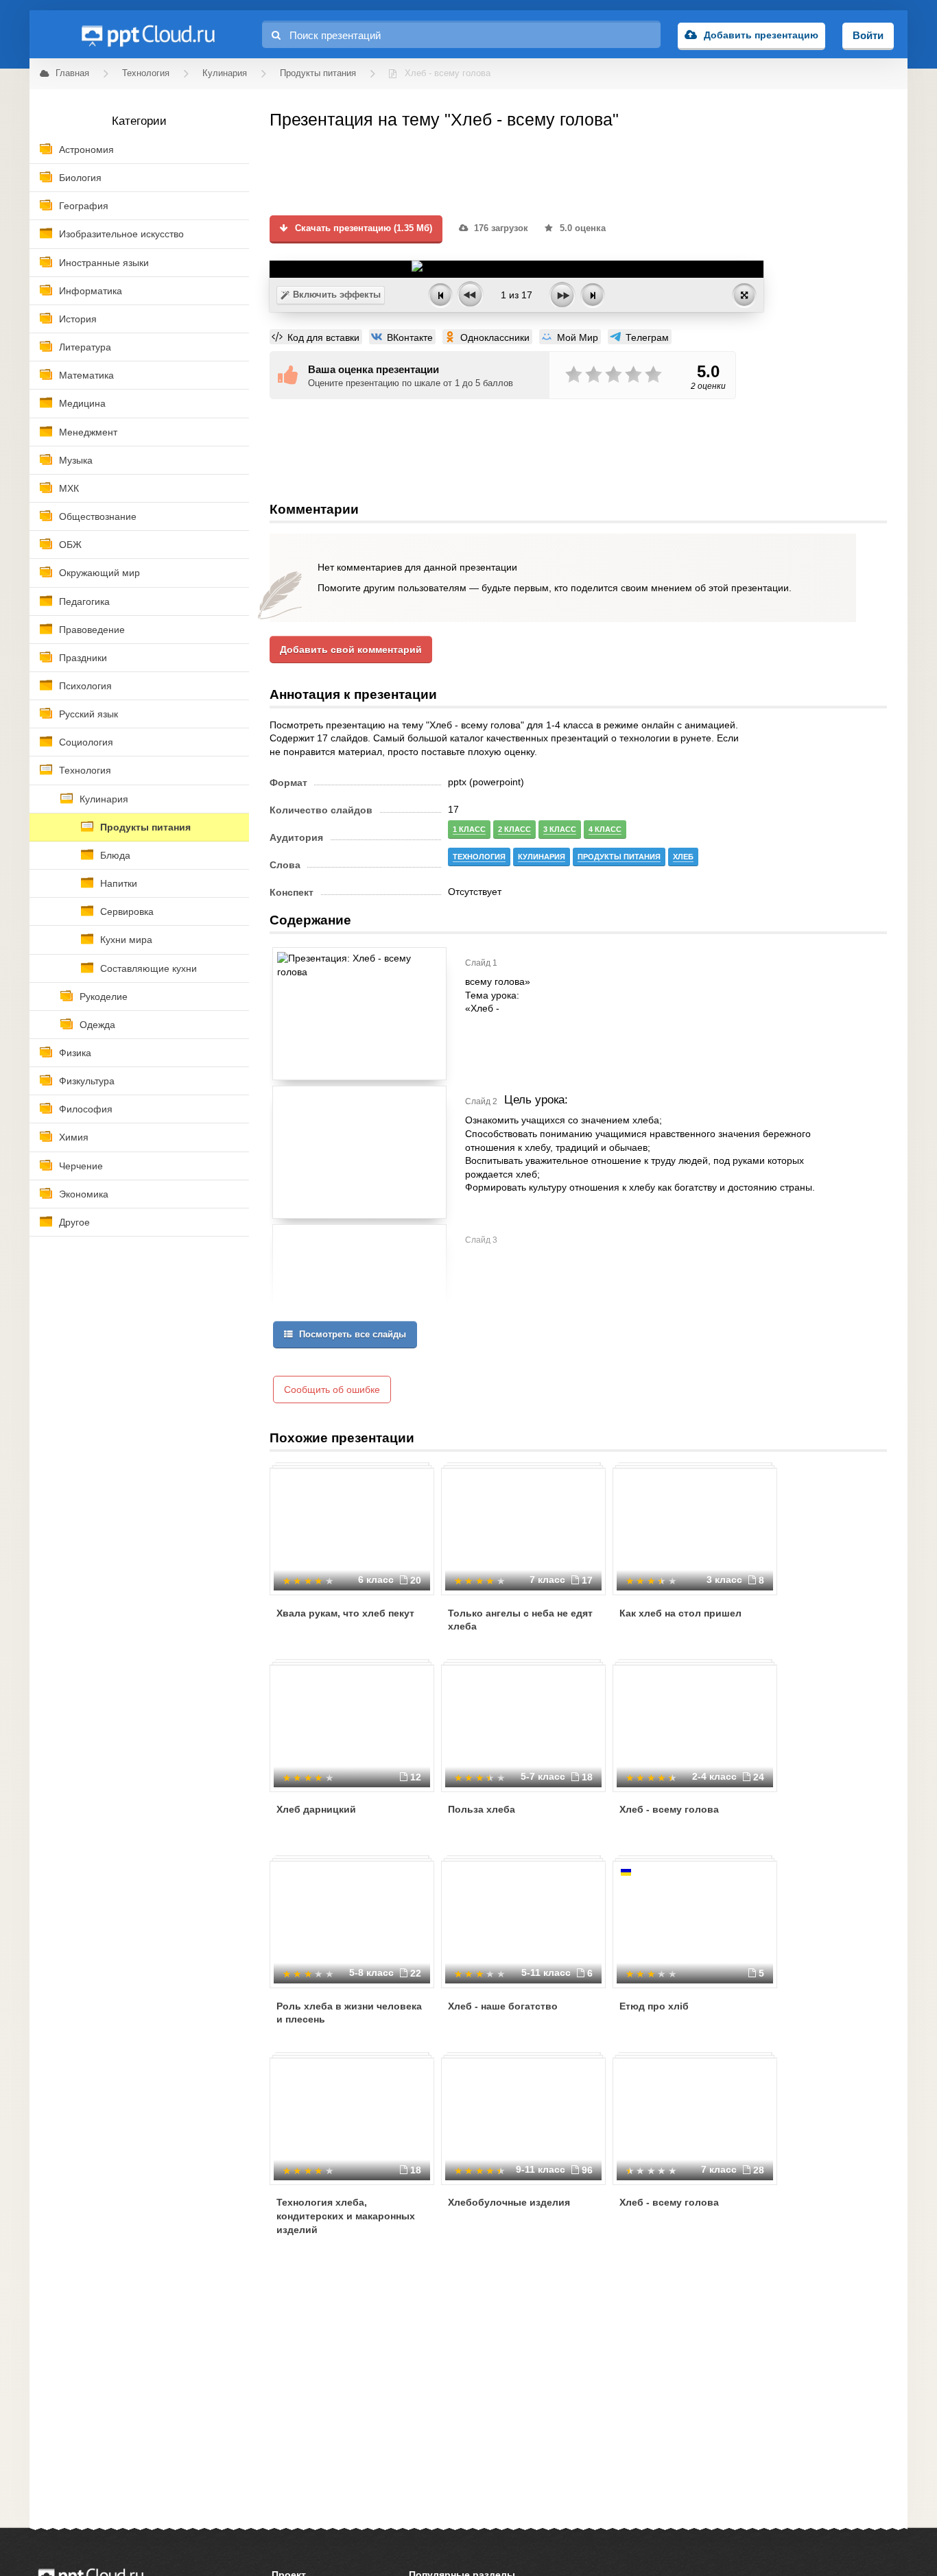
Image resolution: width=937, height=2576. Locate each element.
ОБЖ (70, 545)
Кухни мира (126, 940)
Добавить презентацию (761, 35)
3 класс (560, 829)
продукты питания (619, 857)
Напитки (119, 883)
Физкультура (87, 1081)
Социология (86, 742)
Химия (74, 1137)
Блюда (115, 855)
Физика (75, 1053)
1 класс (469, 829)
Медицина (82, 403)
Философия (86, 1109)
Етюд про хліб (654, 2006)
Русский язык (88, 714)
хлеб (683, 857)
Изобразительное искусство (121, 234)
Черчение (81, 1166)
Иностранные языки (104, 263)
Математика (86, 375)
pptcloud (147, 34)
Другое (74, 1222)
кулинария (542, 857)
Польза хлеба (482, 1809)
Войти (868, 35)
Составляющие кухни (149, 968)
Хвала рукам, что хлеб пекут (345, 1613)
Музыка (76, 460)
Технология (85, 770)
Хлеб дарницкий (316, 1809)
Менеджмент (88, 432)
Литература (85, 347)
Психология (85, 686)
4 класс (605, 829)
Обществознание (98, 516)
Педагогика (84, 601)
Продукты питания (145, 827)
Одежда (97, 1025)
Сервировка (127, 911)
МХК (69, 488)
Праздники (83, 658)
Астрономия (86, 150)
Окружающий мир (99, 573)
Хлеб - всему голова (669, 1809)
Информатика (91, 291)
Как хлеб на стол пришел (680, 1613)
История (78, 319)
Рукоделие (104, 997)
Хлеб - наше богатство (503, 2006)
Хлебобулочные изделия (509, 2202)
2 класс (514, 829)
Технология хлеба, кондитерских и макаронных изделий (346, 2216)
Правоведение (92, 630)
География (84, 206)
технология (479, 857)
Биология (80, 178)
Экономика (84, 1194)
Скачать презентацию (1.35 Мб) (362, 228)
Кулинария (104, 799)
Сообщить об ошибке (332, 1390)
